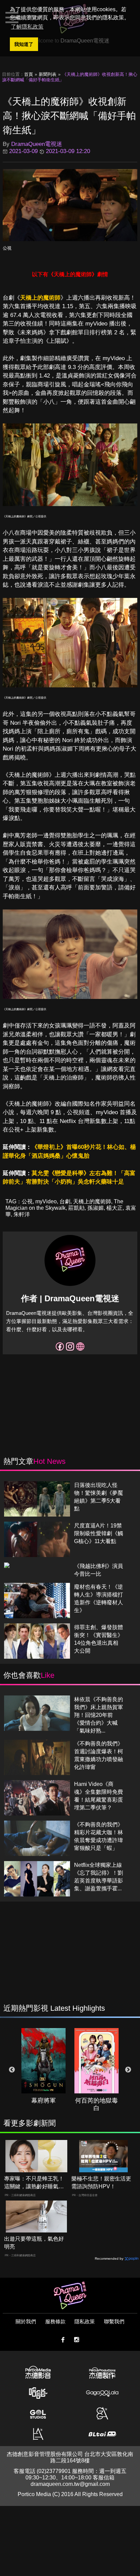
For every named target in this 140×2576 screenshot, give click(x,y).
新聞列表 (48, 74)
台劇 (65, 1201)
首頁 (29, 74)
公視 (7, 248)
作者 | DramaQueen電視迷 (70, 1298)
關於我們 (26, 2321)
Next (128, 2070)
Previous (12, 2070)
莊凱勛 (76, 1208)
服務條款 (55, 2321)
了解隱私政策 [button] (27, 27)
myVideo (46, 1201)
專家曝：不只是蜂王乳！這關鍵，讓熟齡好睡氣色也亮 (34, 2183)
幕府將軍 (43, 2101)
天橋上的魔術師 (40, 298)
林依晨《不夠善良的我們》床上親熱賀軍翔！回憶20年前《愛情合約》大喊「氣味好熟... (99, 1715)
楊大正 (115, 1208)
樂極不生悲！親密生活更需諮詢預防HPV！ (101, 2182)
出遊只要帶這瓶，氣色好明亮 (34, 2243)
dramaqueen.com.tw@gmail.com (70, 2484)
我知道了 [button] (24, 44)
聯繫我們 (114, 2321)
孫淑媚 (95, 1208)
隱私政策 (85, 2321)
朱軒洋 (22, 1214)
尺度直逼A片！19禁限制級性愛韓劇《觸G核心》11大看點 (99, 1533)
